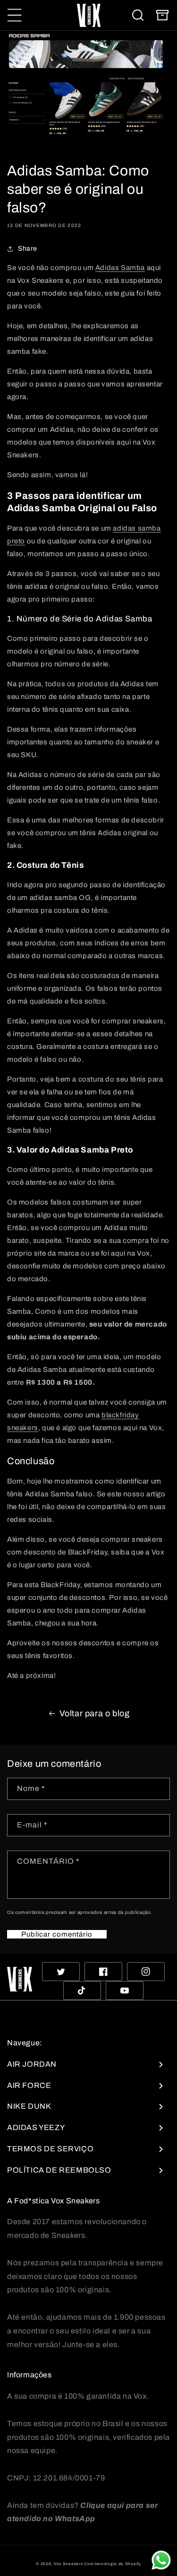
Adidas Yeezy (36, 2127)
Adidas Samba (120, 268)
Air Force (29, 2085)
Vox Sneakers (68, 2564)
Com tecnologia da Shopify (113, 2564)
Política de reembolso (59, 2170)
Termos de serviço (50, 2149)
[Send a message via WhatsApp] (161, 2560)
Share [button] (28, 249)
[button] (15, 15)
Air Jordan (32, 2064)
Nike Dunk (29, 2106)
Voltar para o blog (95, 1713)
